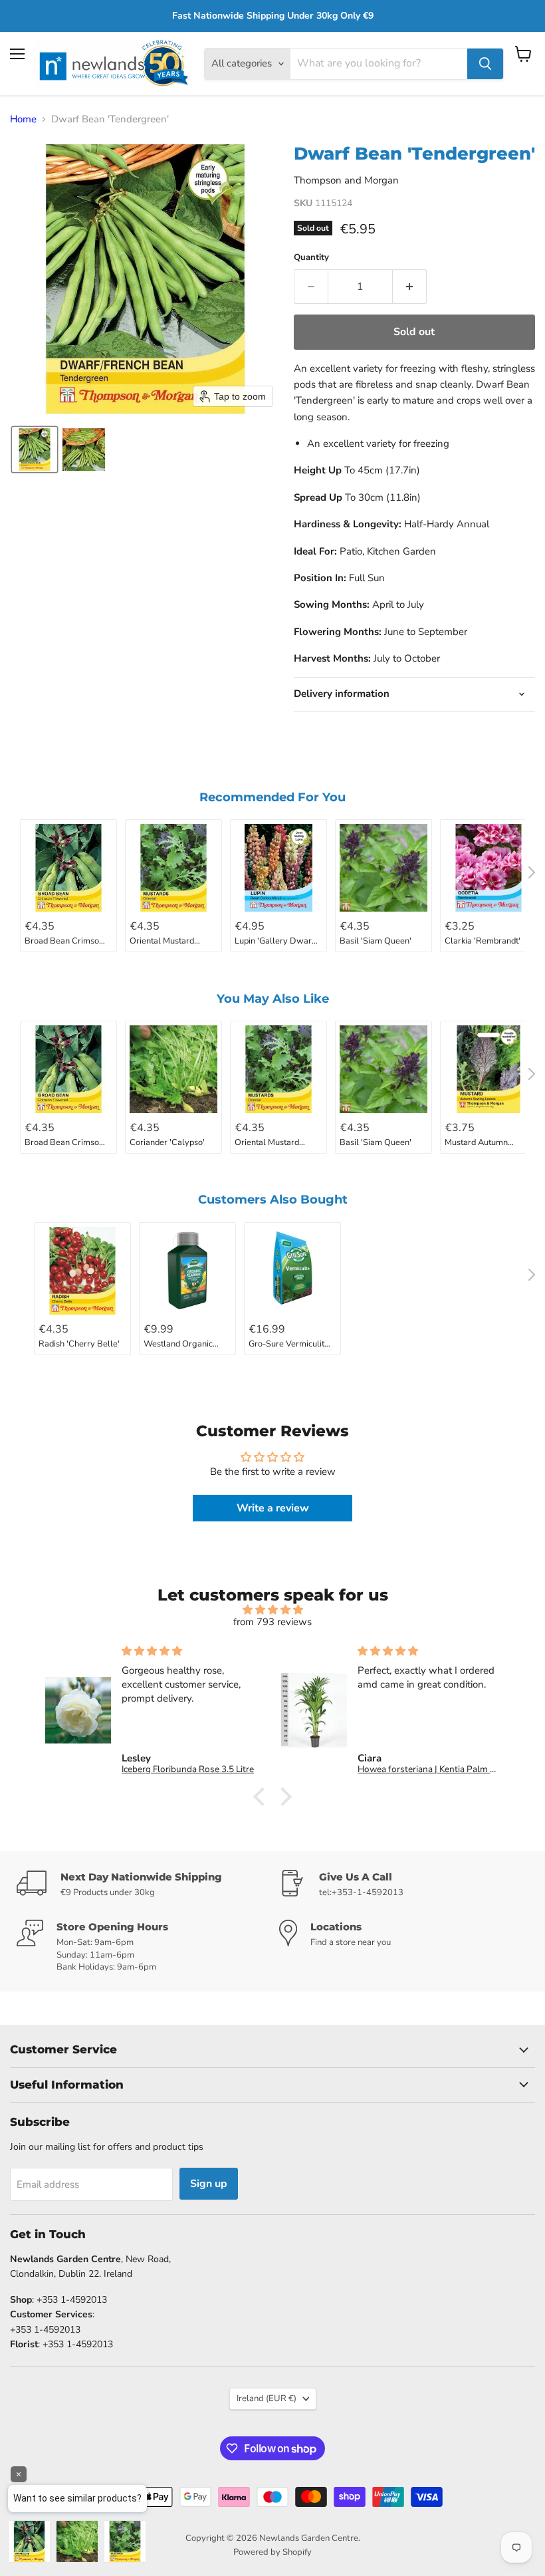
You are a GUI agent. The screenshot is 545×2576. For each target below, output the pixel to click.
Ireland (267, 2398)
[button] (35, 450)
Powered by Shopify (272, 2552)
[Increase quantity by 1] (410, 287)
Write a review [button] (273, 1508)
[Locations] (404, 1946)
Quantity (311, 258)
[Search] (485, 64)
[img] (273, 1610)
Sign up (209, 2184)
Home (23, 119)
